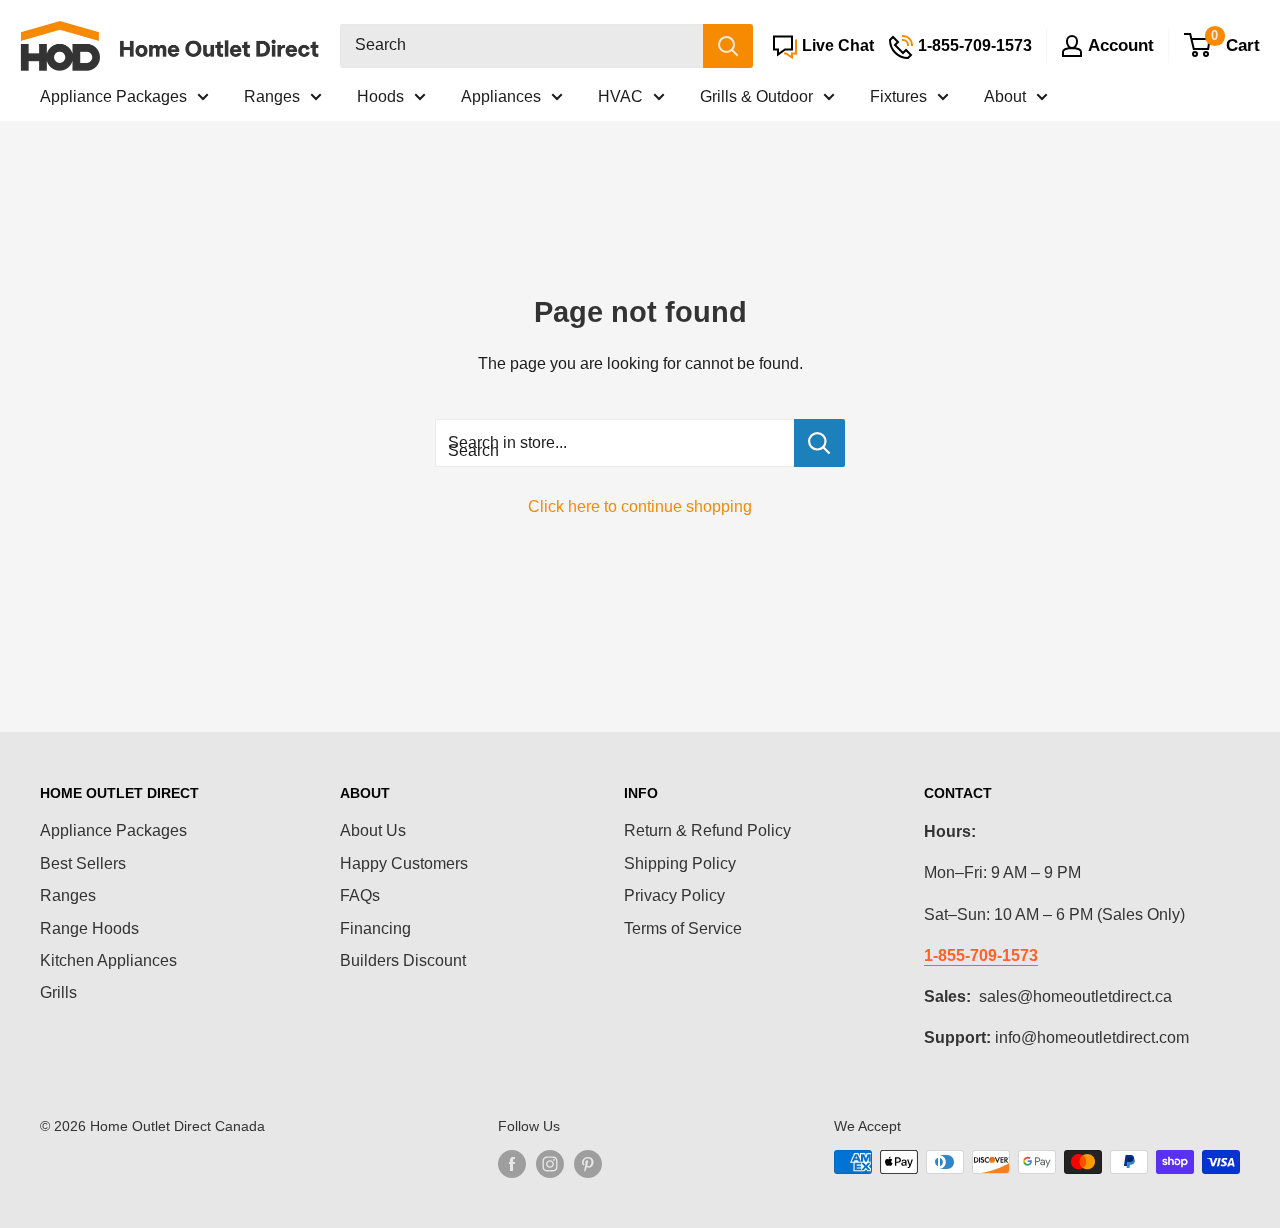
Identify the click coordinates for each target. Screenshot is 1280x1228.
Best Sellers (83, 863)
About (1005, 96)
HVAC (620, 96)
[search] (521, 46)
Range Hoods (89, 928)
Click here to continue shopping (640, 506)
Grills (58, 992)
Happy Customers (404, 863)
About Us (373, 830)
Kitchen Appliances (108, 960)
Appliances (501, 96)
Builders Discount (403, 960)
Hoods (380, 96)
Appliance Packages (113, 96)
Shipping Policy (680, 863)
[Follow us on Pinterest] (588, 1164)
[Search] (728, 46)
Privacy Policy (674, 895)
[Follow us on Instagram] (550, 1164)
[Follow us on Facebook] (512, 1164)
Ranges (272, 96)
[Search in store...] (819, 443)
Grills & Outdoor (756, 96)
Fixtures (898, 96)
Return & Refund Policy (707, 830)
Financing (375, 928)
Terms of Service (683, 928)
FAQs (360, 895)
